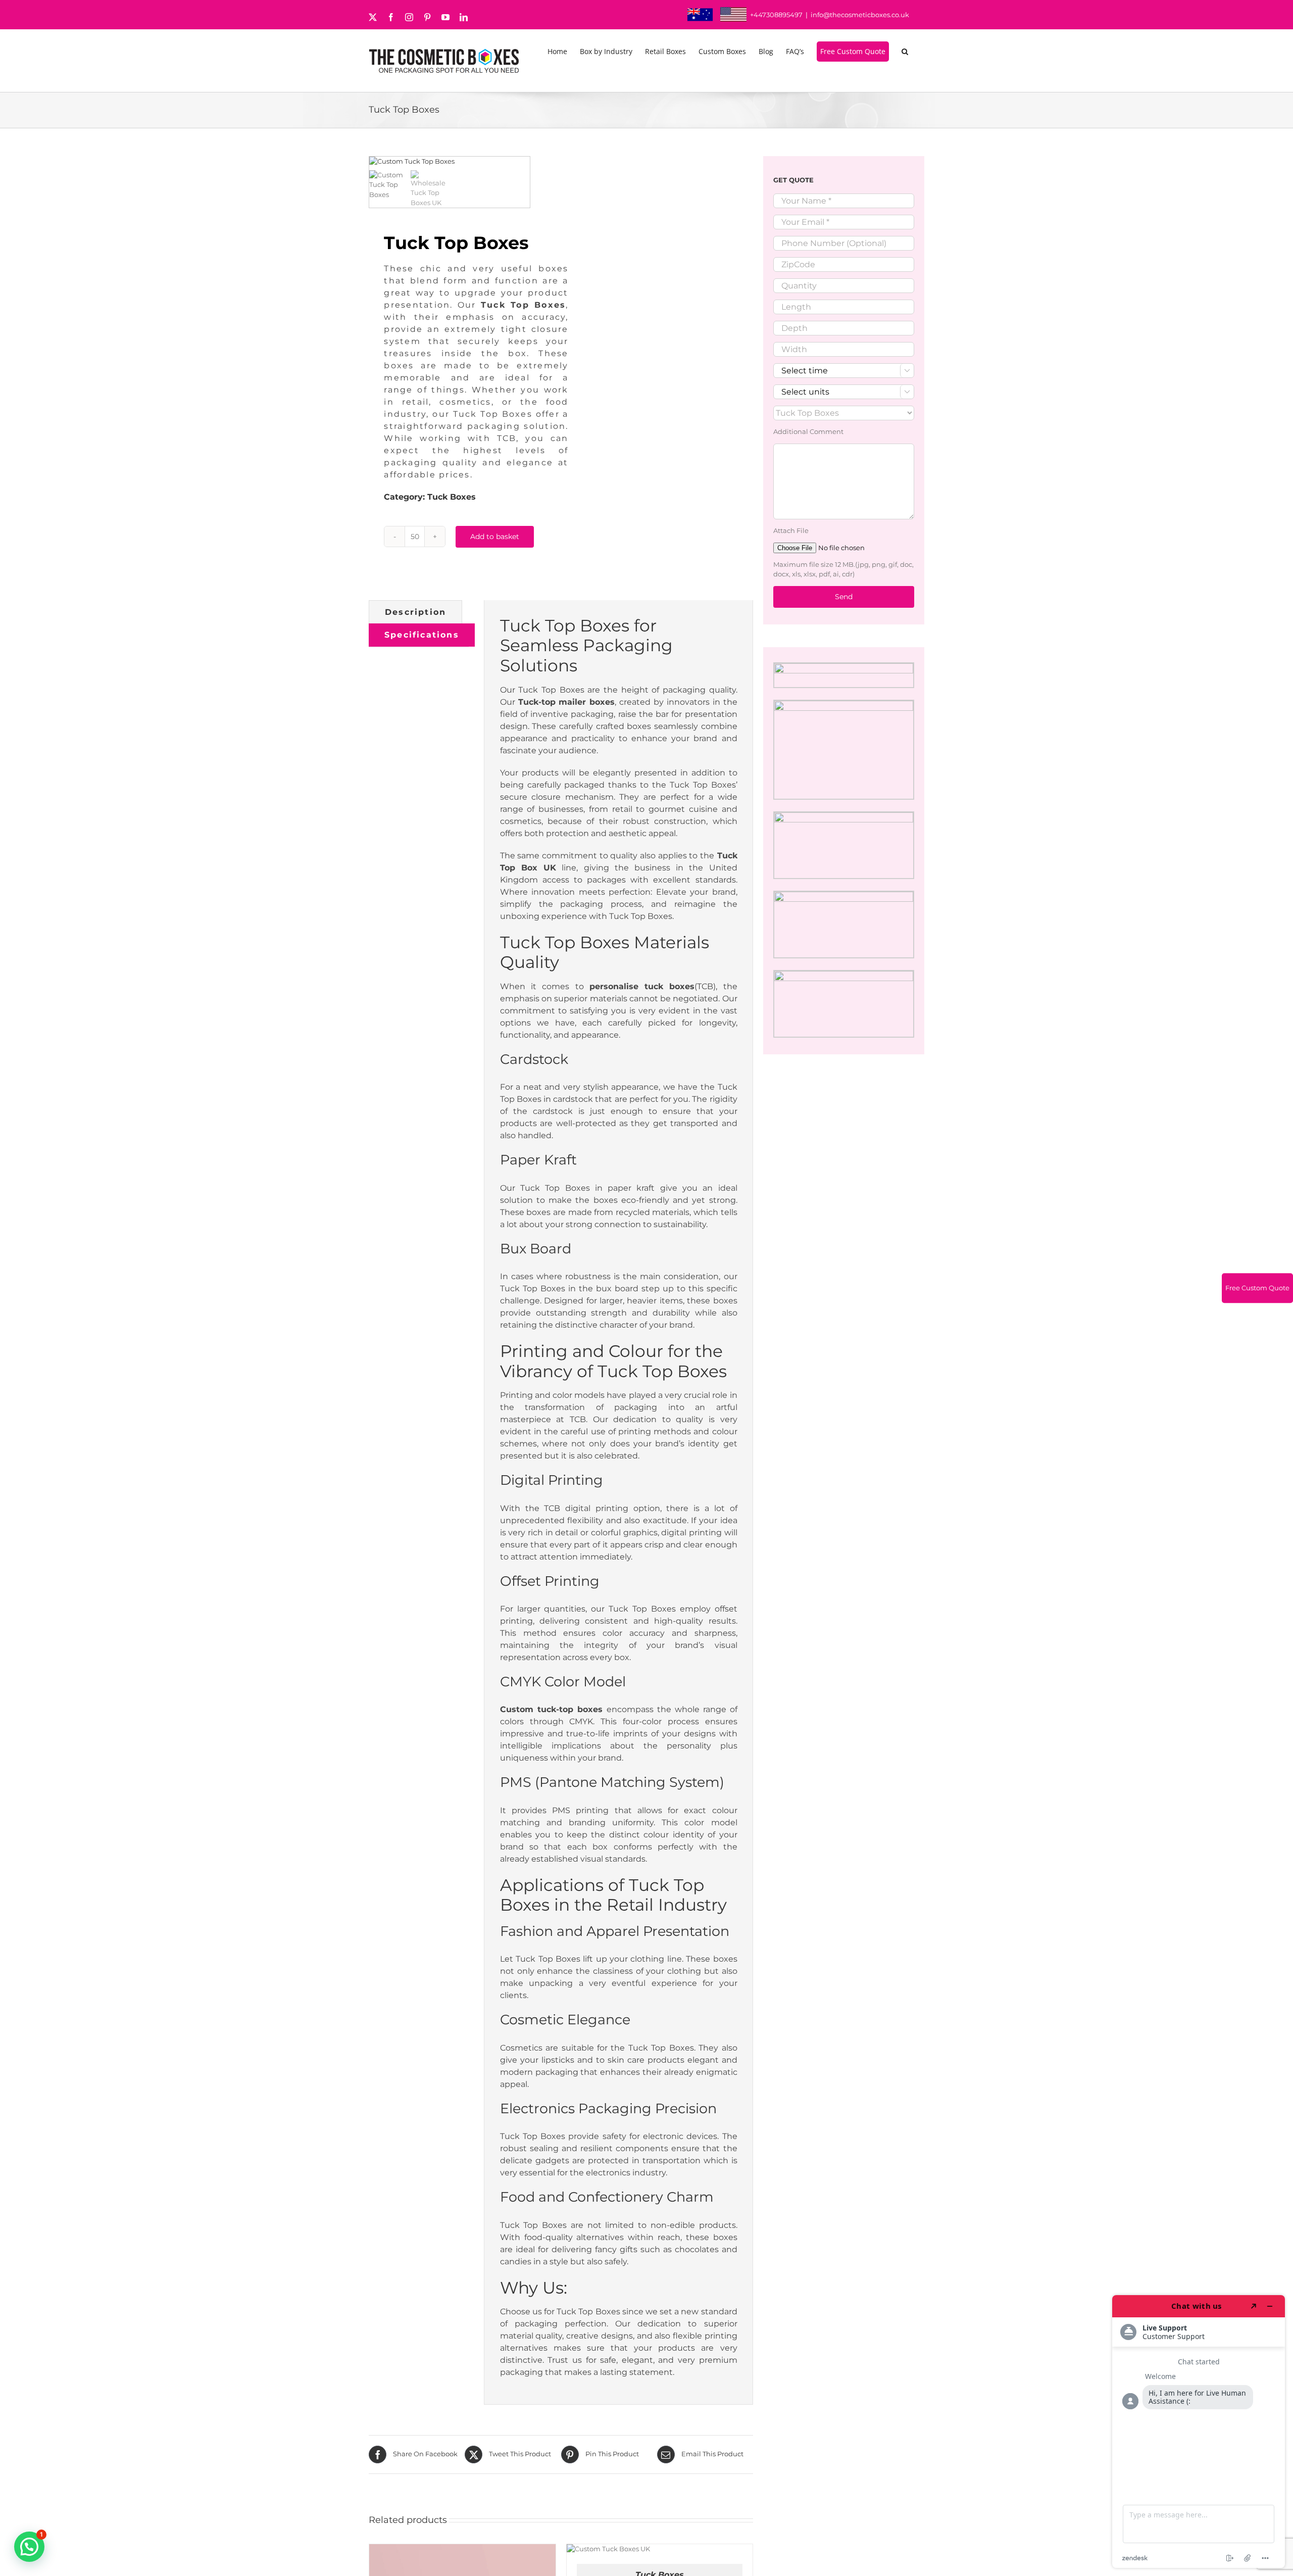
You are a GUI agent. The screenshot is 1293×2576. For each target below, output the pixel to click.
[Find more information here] (1199, 2432)
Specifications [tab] (422, 635)
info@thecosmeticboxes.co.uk (860, 15)
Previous (377, 162)
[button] (907, 52)
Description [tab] (415, 612)
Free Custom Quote (1257, 1288)
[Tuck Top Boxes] (450, 162)
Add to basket (495, 537)
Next (523, 162)
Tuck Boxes (452, 497)
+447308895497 (776, 15)
